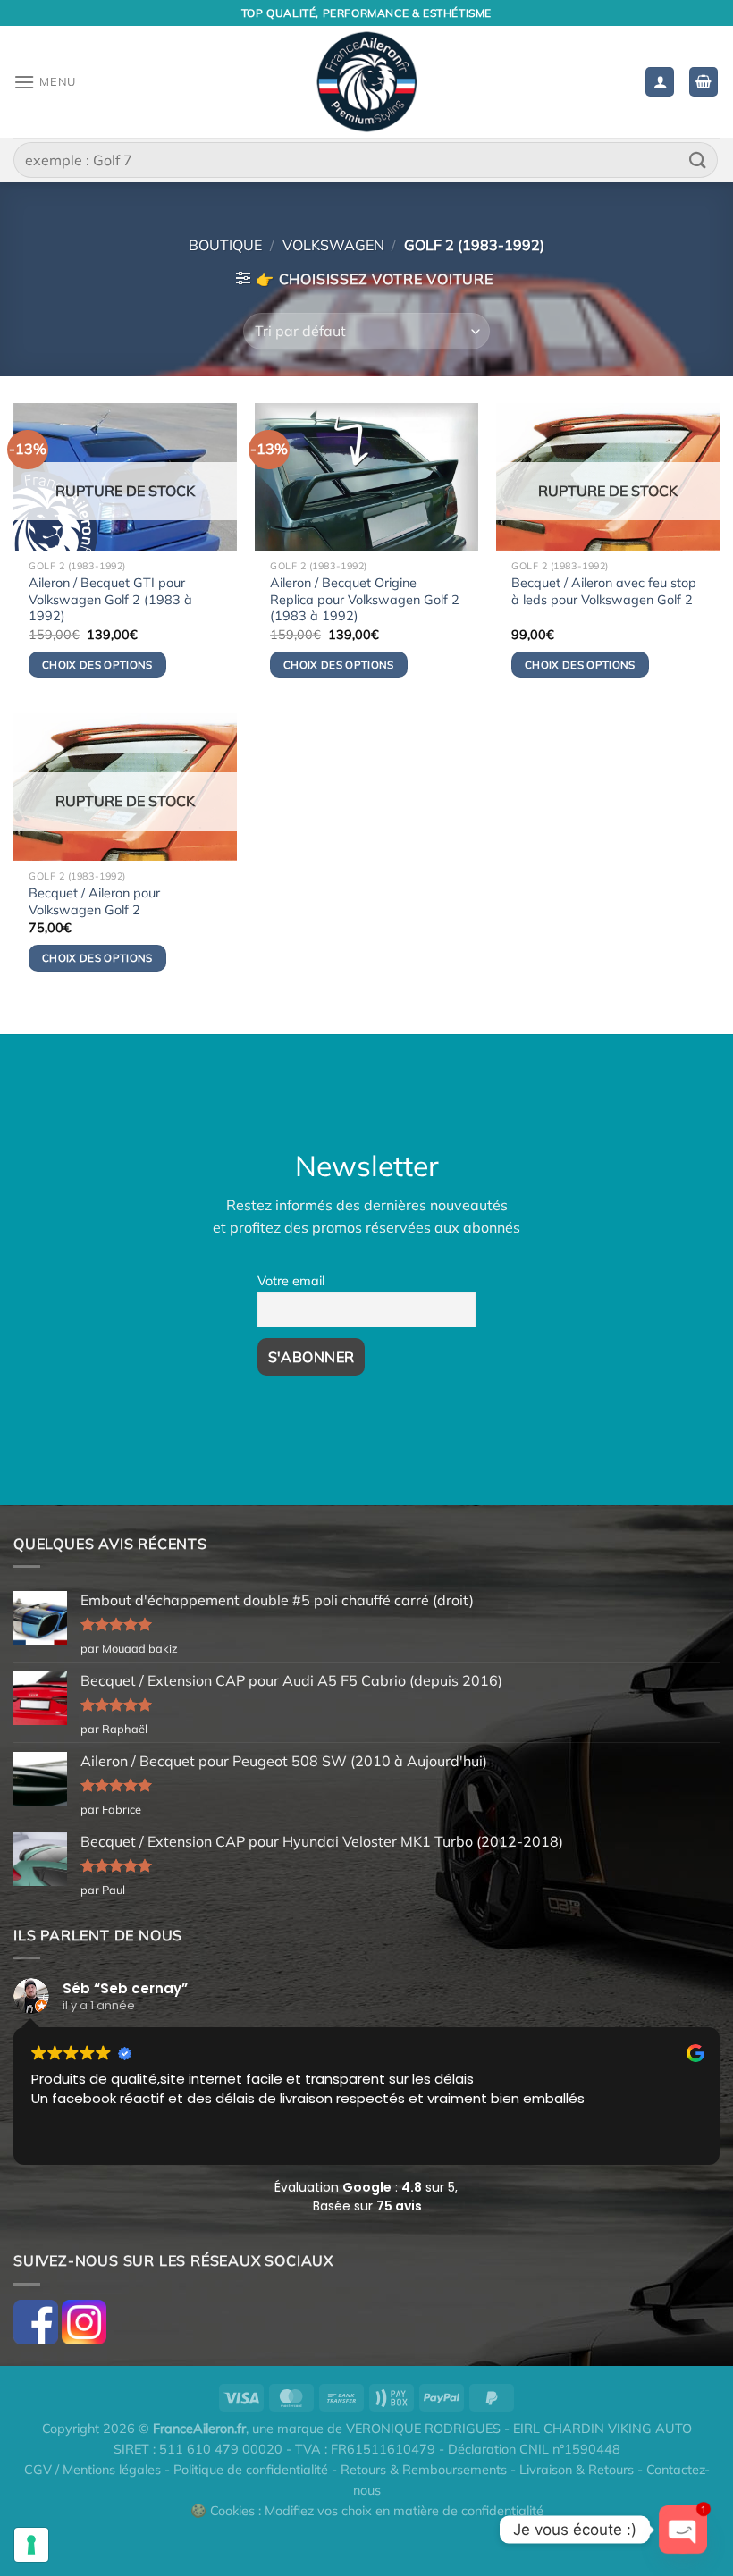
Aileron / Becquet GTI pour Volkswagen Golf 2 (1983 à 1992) (110, 599)
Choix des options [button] (339, 665)
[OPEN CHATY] (683, 2530)
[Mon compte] (660, 82)
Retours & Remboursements (424, 2470)
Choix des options (97, 665)
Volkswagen (333, 245)
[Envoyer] (698, 160)
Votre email (291, 1281)
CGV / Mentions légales (93, 2470)
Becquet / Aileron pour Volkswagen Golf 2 (94, 901)
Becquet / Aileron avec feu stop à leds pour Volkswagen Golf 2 (604, 591)
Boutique (225, 245)
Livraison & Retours (577, 2470)
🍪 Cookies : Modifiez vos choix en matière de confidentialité (367, 2511)
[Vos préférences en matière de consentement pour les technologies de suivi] (31, 2545)
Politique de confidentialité (251, 2470)
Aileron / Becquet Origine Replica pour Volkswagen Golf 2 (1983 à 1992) (365, 599)
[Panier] (704, 82)
